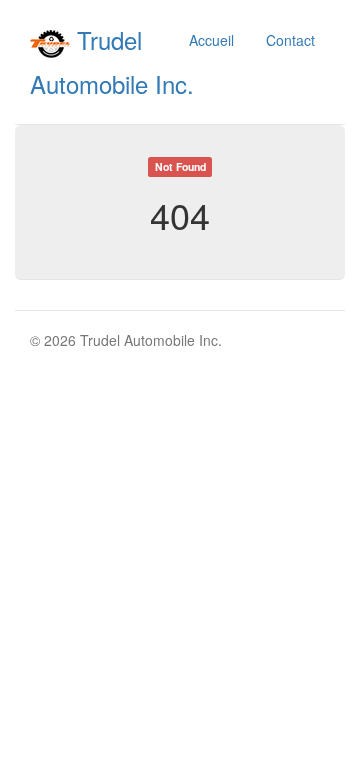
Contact (290, 40)
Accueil (211, 40)
